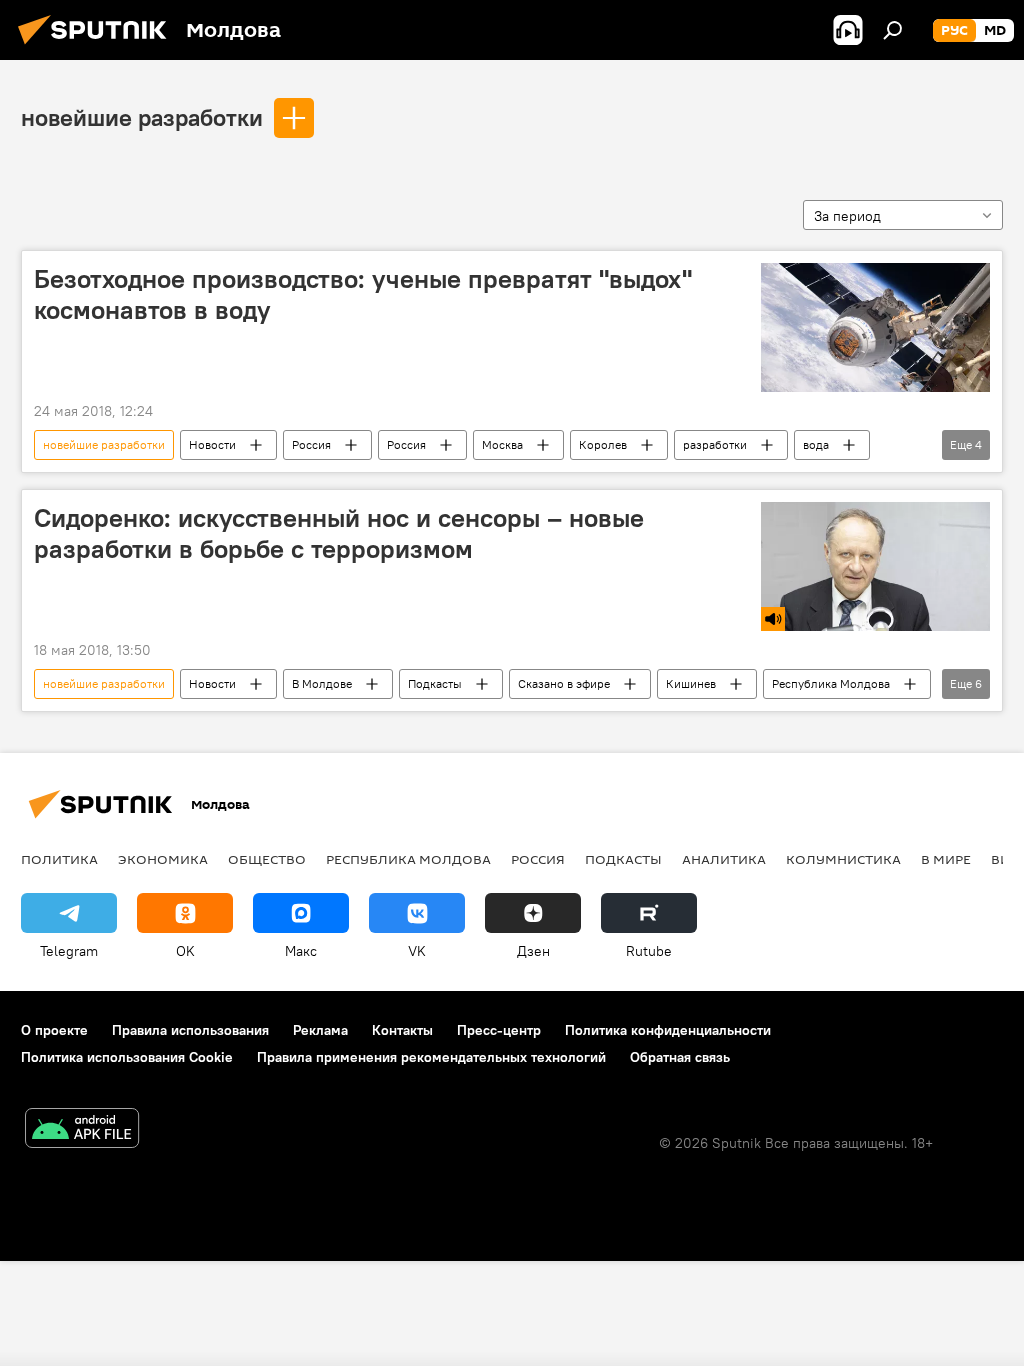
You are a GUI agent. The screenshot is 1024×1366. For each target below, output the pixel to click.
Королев (603, 444)
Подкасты (435, 683)
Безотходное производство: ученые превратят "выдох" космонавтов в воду (363, 294)
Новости (212, 444)
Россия (311, 444)
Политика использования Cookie (127, 1057)
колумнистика (843, 859)
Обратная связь (680, 1057)
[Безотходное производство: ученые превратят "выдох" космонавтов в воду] (875, 327)
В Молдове (322, 683)
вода (816, 444)
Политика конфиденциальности (668, 1030)
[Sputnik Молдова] (98, 47)
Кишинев (691, 683)
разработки (715, 444)
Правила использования (190, 1030)
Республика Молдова (831, 683)
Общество (267, 859)
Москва (502, 444)
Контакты (402, 1030)
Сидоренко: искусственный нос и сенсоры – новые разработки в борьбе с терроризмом (339, 533)
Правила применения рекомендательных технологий (431, 1057)
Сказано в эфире (564, 683)
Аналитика (724, 859)
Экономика (163, 859)
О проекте (54, 1030)
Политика (59, 859)
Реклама (320, 1030)
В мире (946, 859)
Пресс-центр (499, 1030)
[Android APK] (82, 1130)
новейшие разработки (142, 117)
